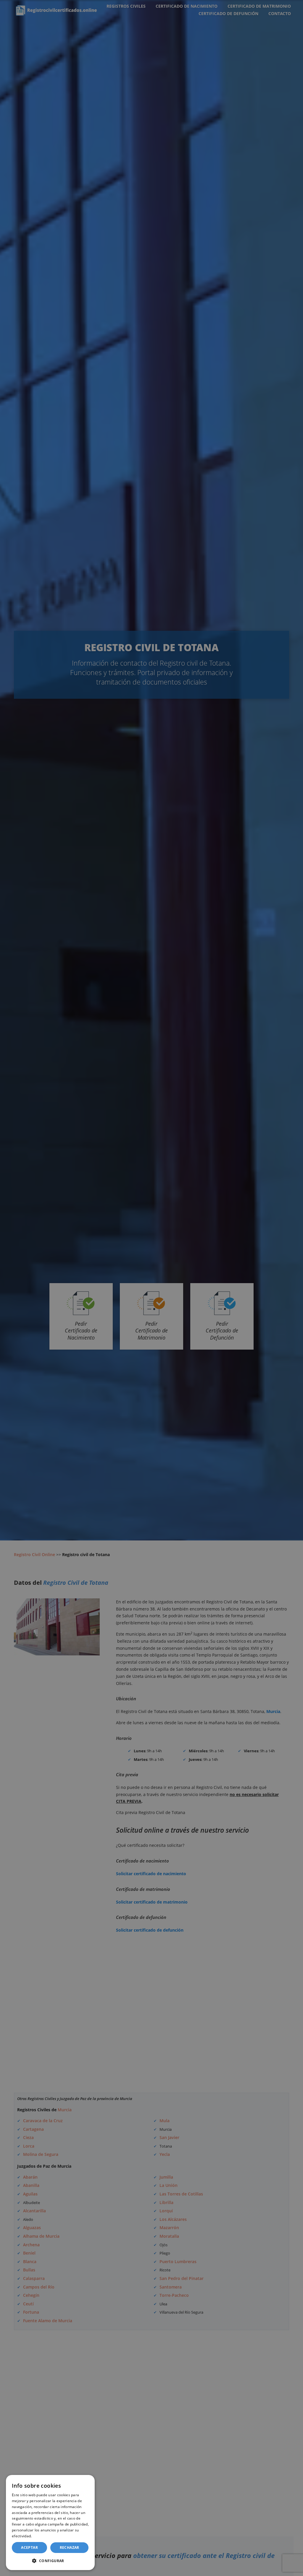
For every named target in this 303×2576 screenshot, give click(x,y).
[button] (50, 2561)
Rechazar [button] (70, 2547)
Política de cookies (49, 2536)
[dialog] (50, 2523)
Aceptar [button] (29, 2547)
